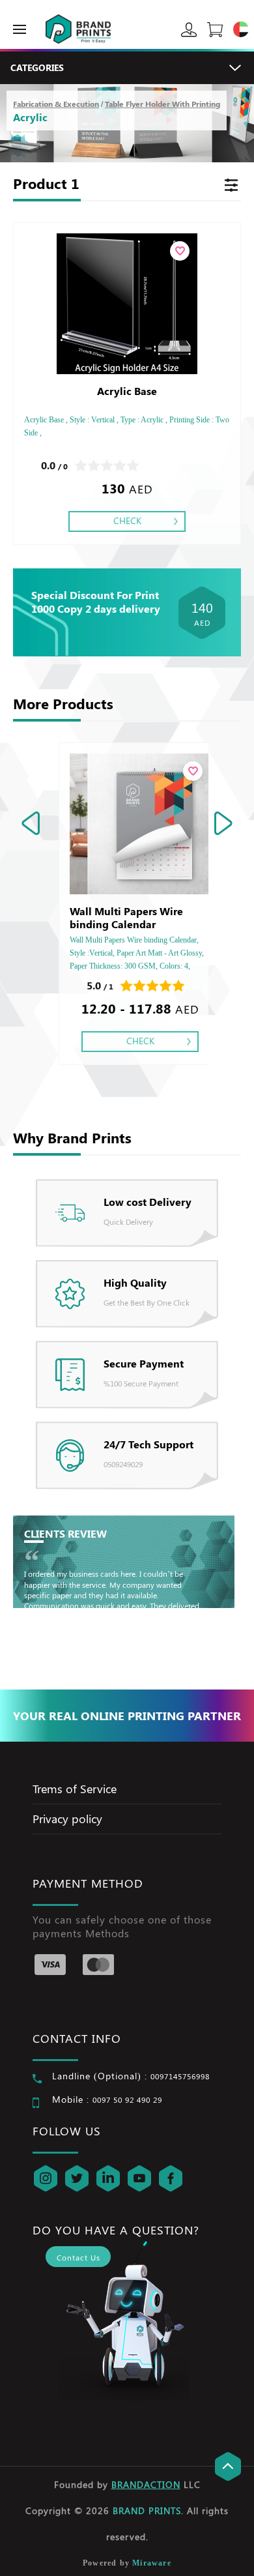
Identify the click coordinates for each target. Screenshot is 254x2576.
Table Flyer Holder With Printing (162, 104)
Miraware (152, 2563)
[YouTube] (139, 2178)
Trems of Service (75, 1789)
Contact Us (78, 2257)
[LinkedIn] (108, 2178)
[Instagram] (46, 2178)
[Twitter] (77, 2178)
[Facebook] (171, 2178)
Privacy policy (67, 1819)
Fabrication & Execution (56, 104)
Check (127, 520)
